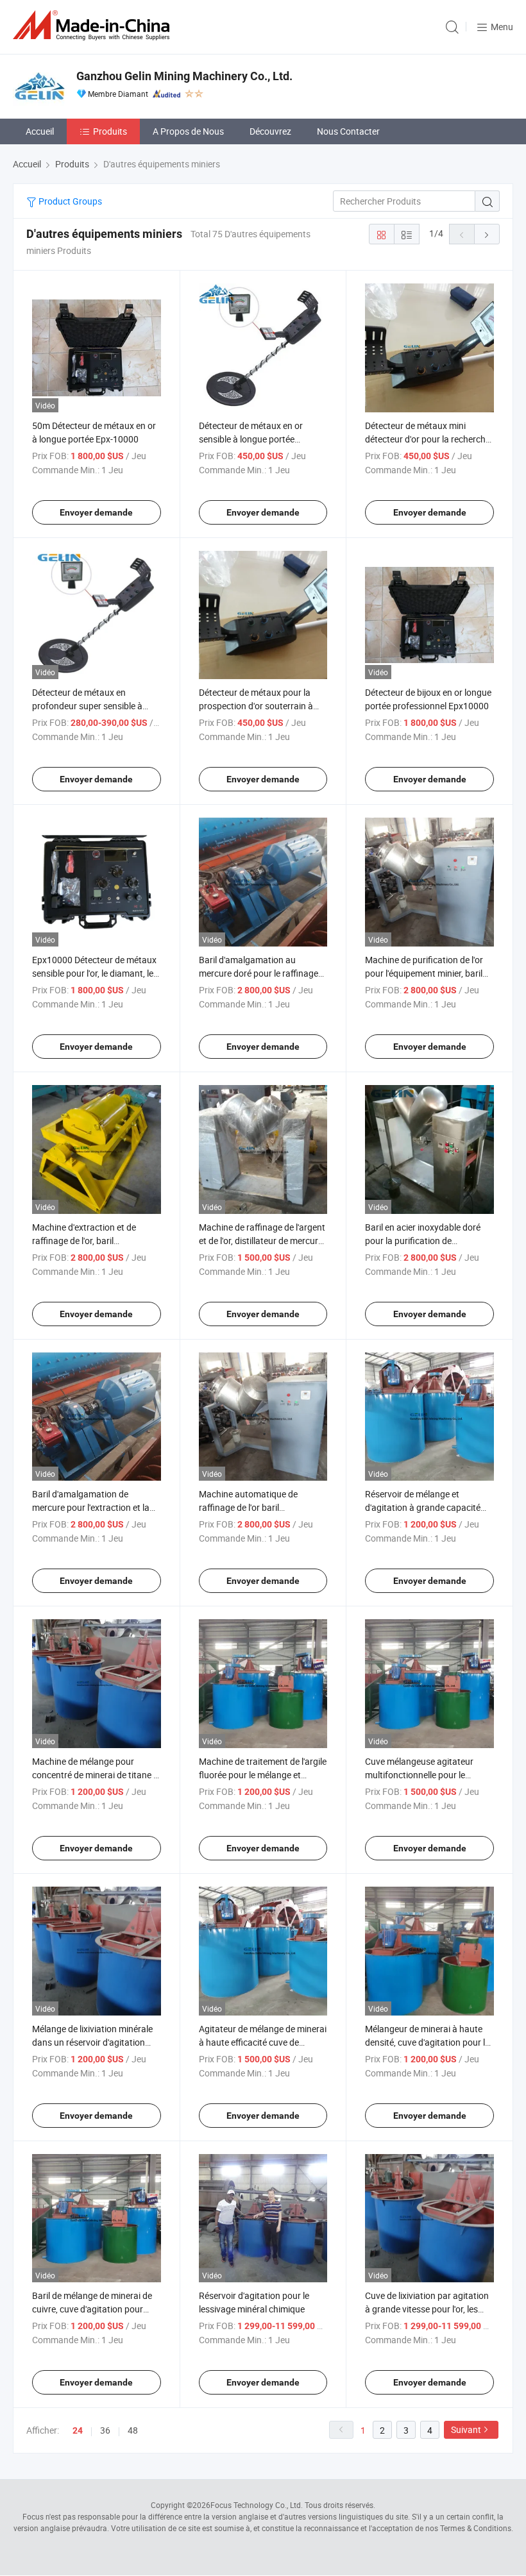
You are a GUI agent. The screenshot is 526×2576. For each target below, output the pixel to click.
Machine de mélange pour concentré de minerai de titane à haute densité (95, 1775)
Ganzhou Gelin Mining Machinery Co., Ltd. (184, 76)
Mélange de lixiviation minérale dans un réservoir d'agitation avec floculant (92, 2042)
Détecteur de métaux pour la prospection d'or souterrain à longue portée (256, 706)
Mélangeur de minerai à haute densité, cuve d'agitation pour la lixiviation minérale (428, 2042)
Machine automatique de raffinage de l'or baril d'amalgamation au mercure (255, 1507)
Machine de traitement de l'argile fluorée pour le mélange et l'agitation (263, 1775)
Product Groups (69, 201)
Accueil (40, 131)
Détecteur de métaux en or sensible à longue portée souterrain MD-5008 (251, 439)
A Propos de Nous (188, 131)
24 (78, 2430)
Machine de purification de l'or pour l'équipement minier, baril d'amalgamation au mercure (424, 973)
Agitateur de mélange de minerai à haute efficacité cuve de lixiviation (263, 2042)
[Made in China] (94, 25)
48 (133, 2430)
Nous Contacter (348, 131)
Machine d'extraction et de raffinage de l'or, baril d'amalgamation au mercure (88, 1241)
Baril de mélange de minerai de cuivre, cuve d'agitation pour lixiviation (92, 2309)
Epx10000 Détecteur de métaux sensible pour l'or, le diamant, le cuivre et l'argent (94, 973)
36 (105, 2430)
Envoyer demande (96, 512)
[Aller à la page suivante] (487, 234)
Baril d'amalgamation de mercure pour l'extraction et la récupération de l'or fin (91, 1507)
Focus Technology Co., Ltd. (257, 2505)
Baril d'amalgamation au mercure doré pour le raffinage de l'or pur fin (259, 973)
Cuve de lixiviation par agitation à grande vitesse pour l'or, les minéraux (427, 2309)
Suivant (466, 2429)
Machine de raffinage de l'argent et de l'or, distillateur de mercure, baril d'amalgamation (262, 1241)
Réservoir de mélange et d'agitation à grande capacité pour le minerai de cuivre (423, 1507)
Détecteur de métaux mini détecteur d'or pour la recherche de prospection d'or (428, 439)
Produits (110, 131)
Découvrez (270, 131)
